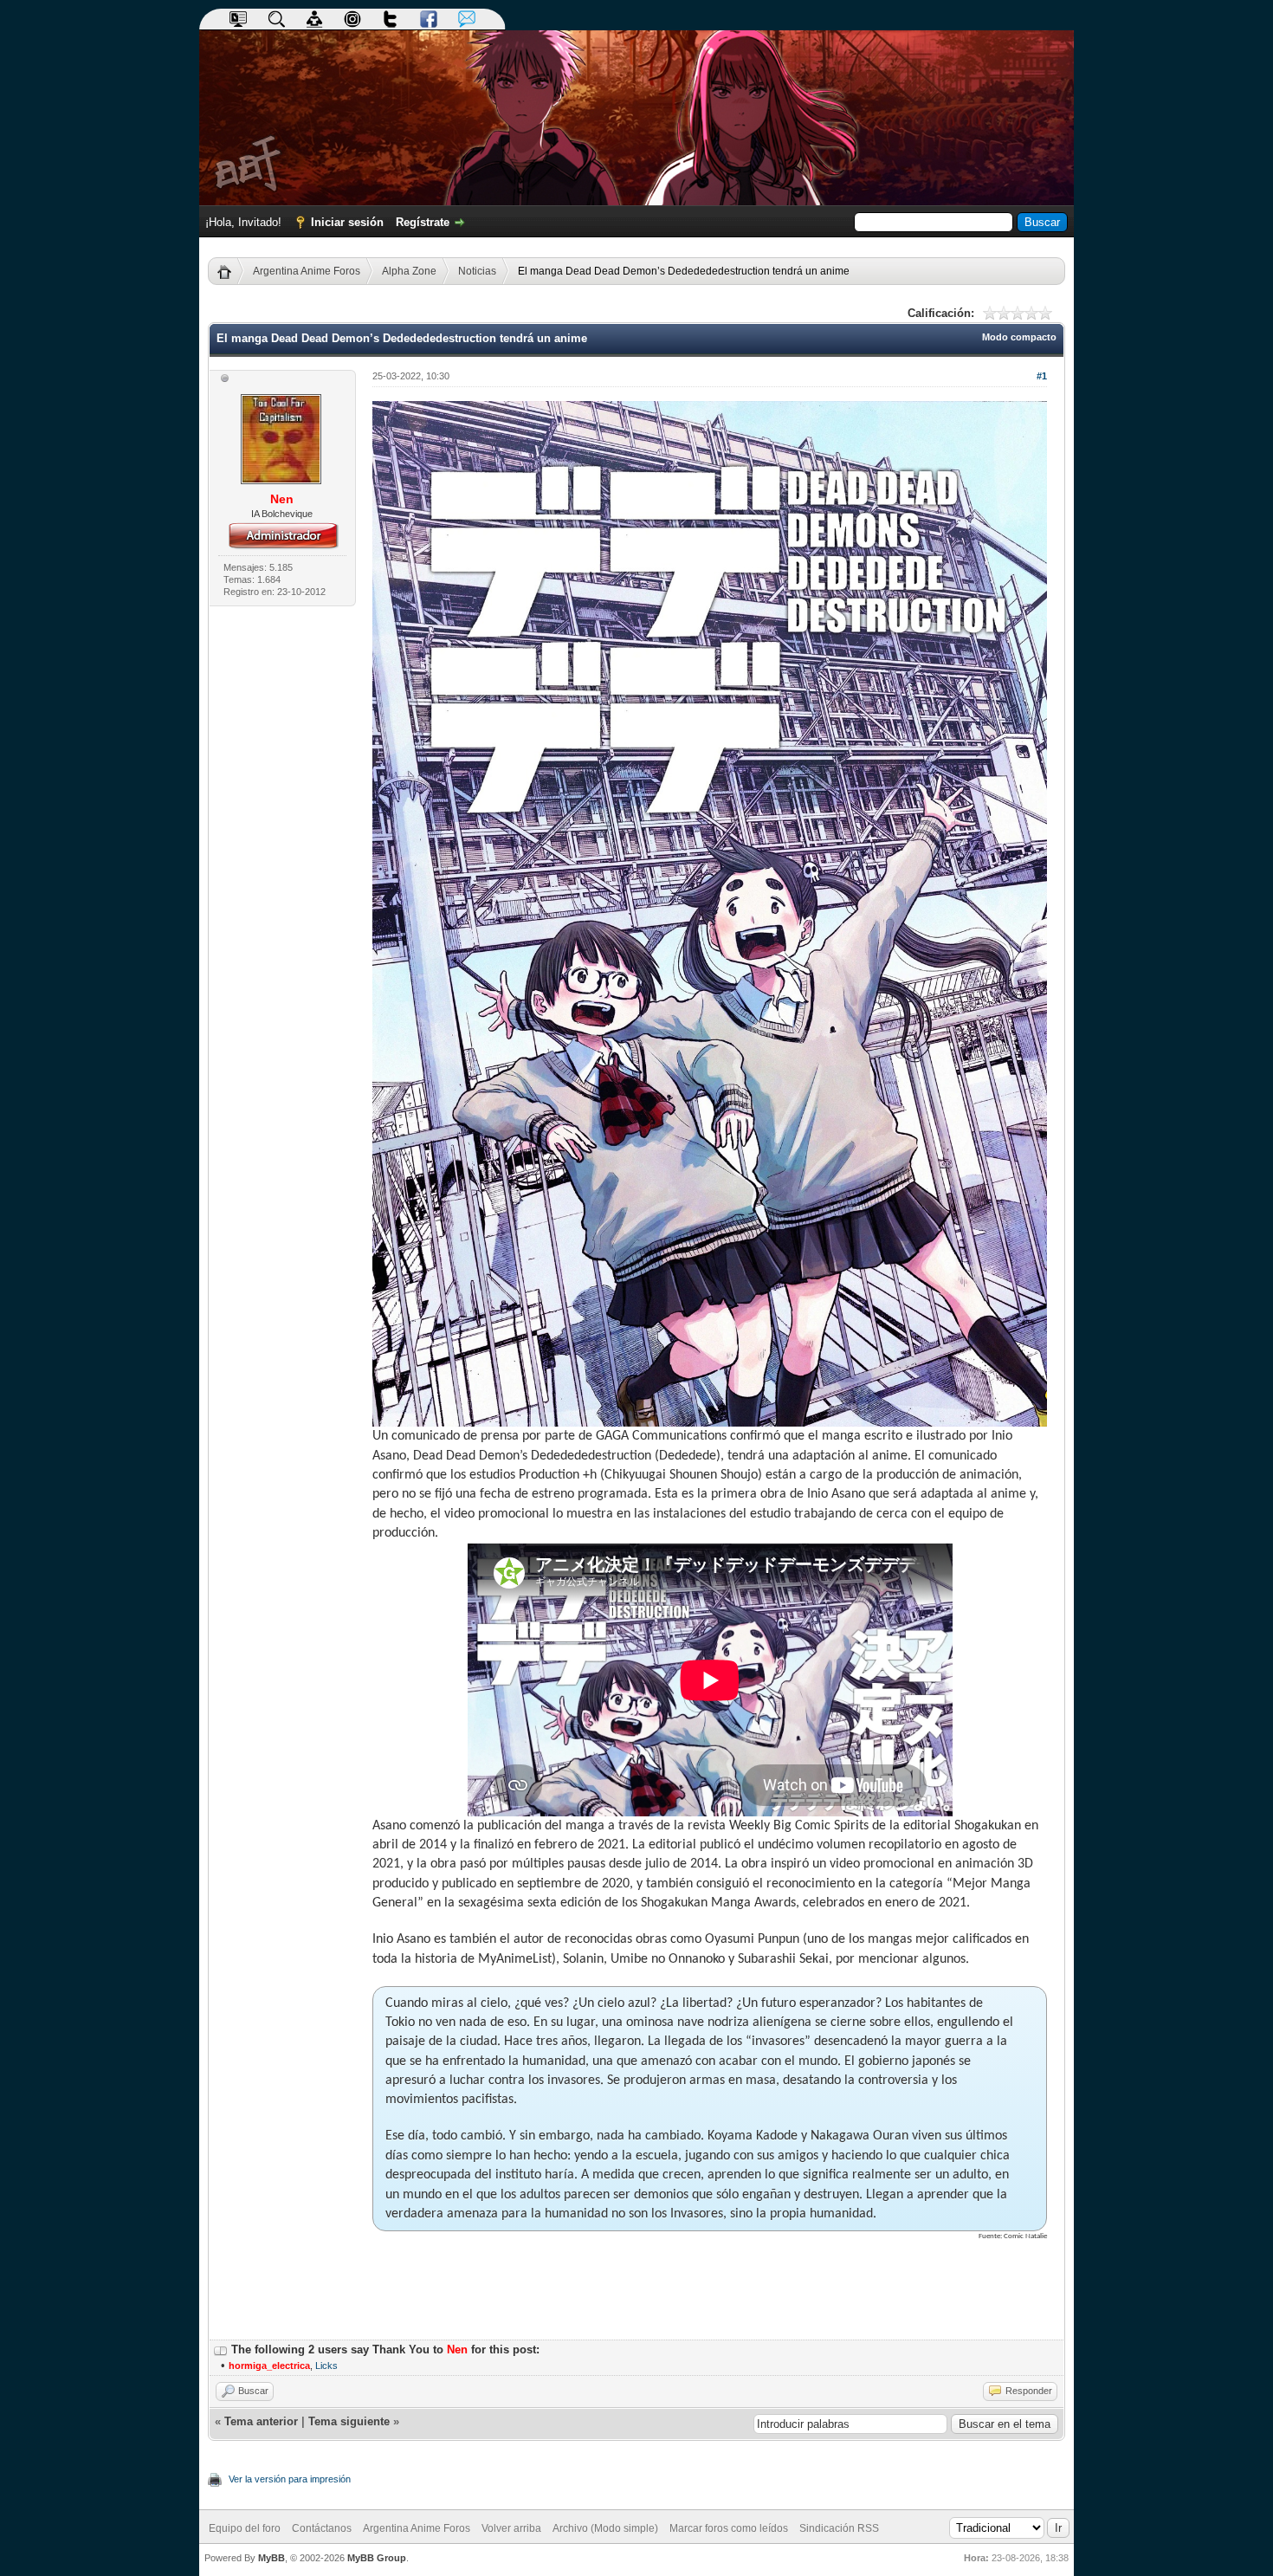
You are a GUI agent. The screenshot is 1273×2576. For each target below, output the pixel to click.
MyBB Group (377, 2558)
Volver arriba (511, 2528)
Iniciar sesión (347, 222)
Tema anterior (261, 2421)
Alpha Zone (409, 271)
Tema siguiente (349, 2421)
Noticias (477, 271)
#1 (1042, 376)
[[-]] (221, 2349)
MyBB (271, 2558)
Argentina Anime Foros (307, 271)
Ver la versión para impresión (290, 2479)
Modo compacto (1019, 337)
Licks (326, 2366)
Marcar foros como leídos (729, 2528)
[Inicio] (231, 271)
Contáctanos (322, 2528)
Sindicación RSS (839, 2528)
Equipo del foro (245, 2528)
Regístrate (423, 222)
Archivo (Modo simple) (605, 2528)
